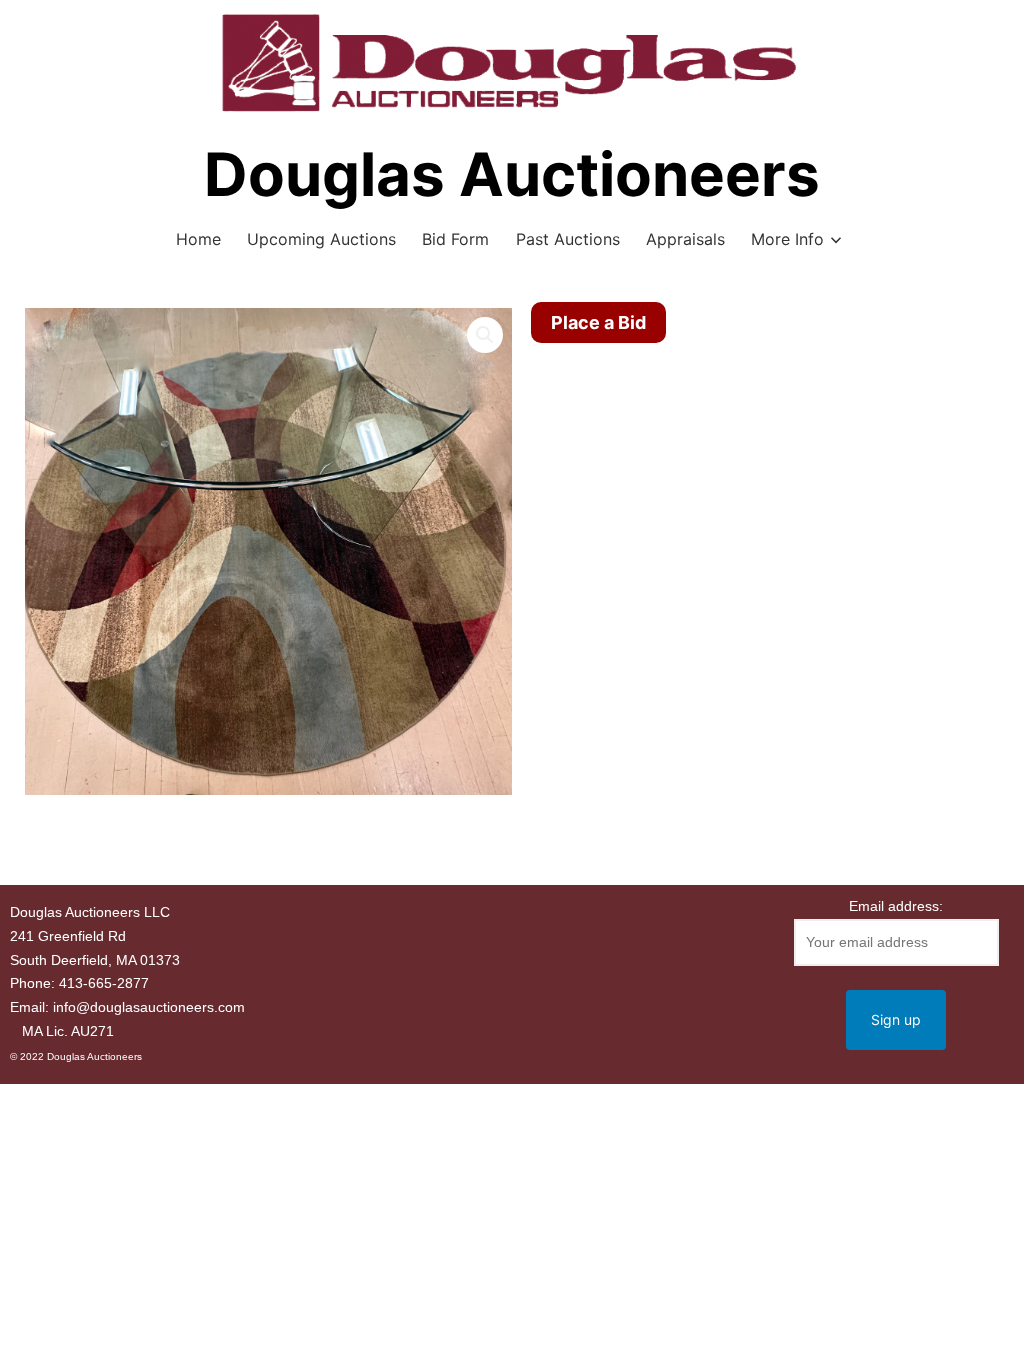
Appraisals (685, 239)
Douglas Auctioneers (512, 174)
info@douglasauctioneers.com (149, 1007)
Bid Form (455, 239)
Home (198, 239)
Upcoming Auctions (321, 239)
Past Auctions (568, 239)
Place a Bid (598, 322)
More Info (787, 239)
